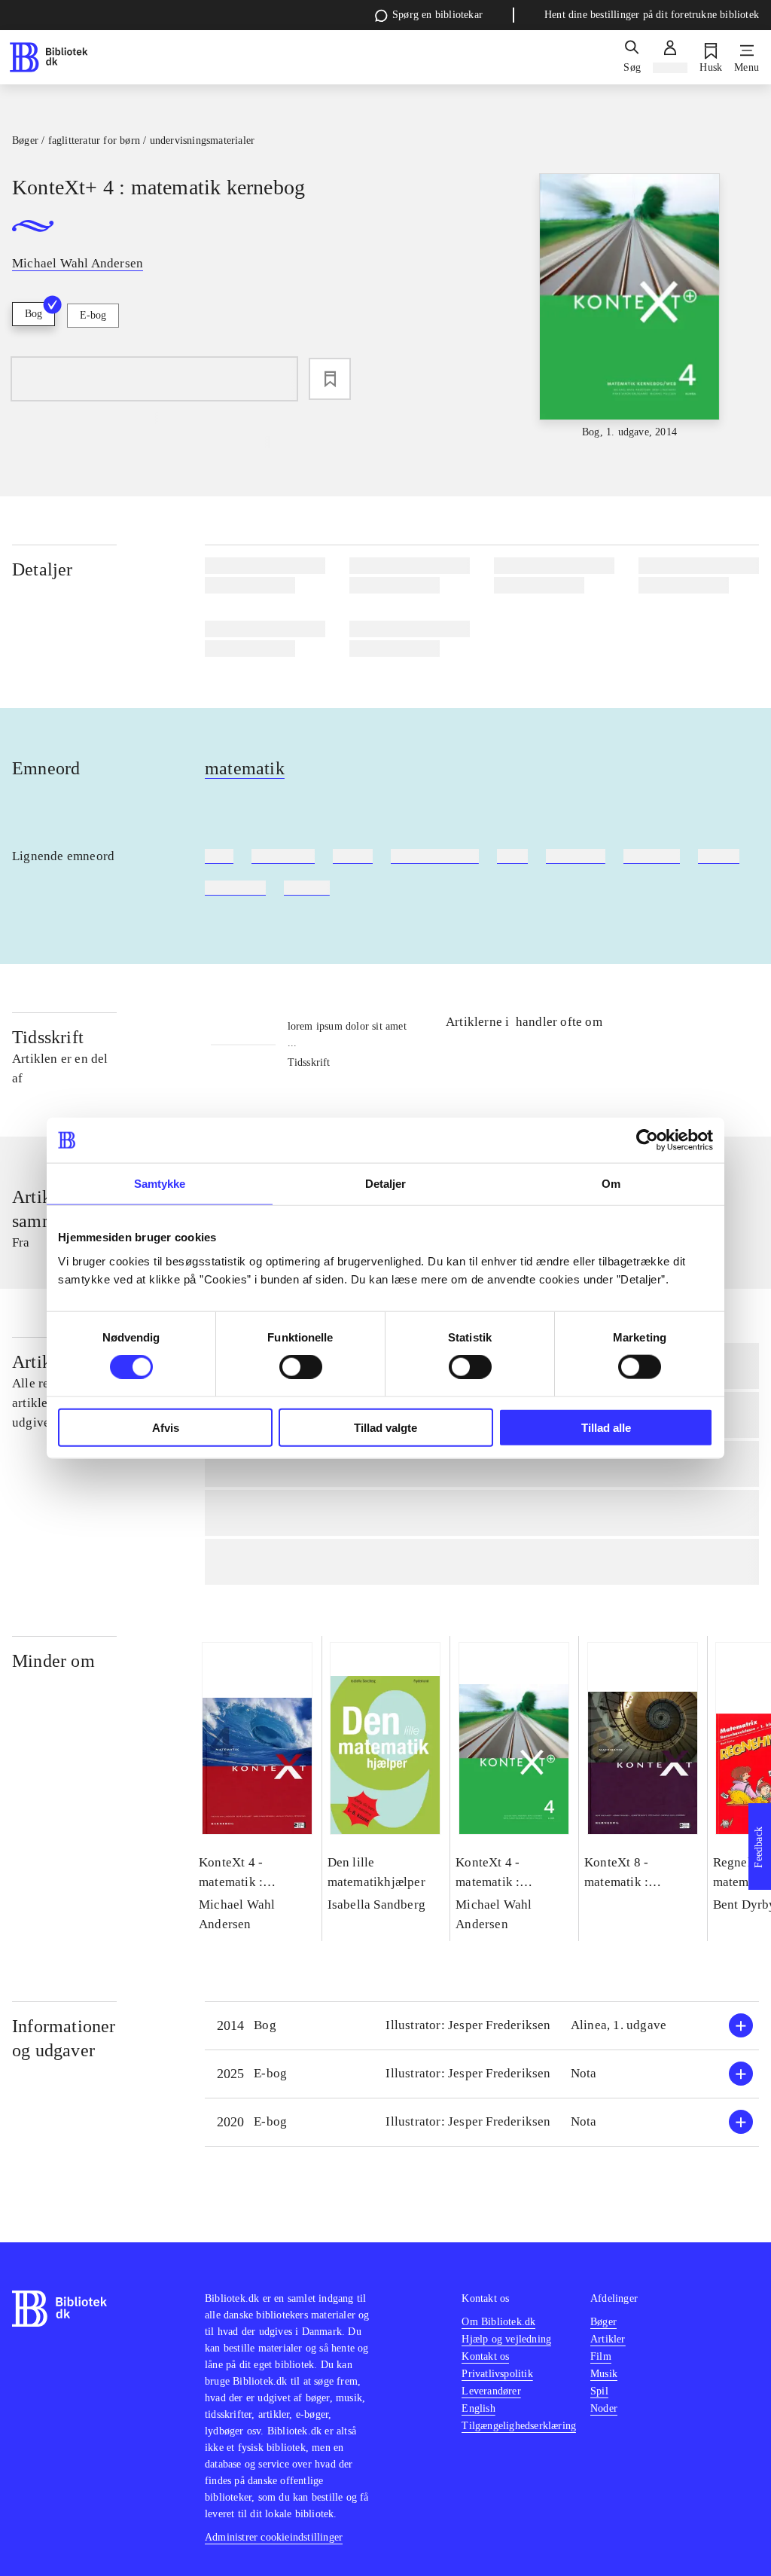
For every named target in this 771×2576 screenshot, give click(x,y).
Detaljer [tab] (386, 1184)
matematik (245, 768)
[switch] (301, 1367)
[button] (482, 2026)
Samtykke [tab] (160, 1184)
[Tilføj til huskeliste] (330, 379)
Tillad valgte (385, 1427)
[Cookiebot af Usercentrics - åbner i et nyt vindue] (647, 1140)
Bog (34, 314)
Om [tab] (611, 1184)
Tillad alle (606, 1427)
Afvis (166, 1427)
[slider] (630, 307)
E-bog (93, 315)
